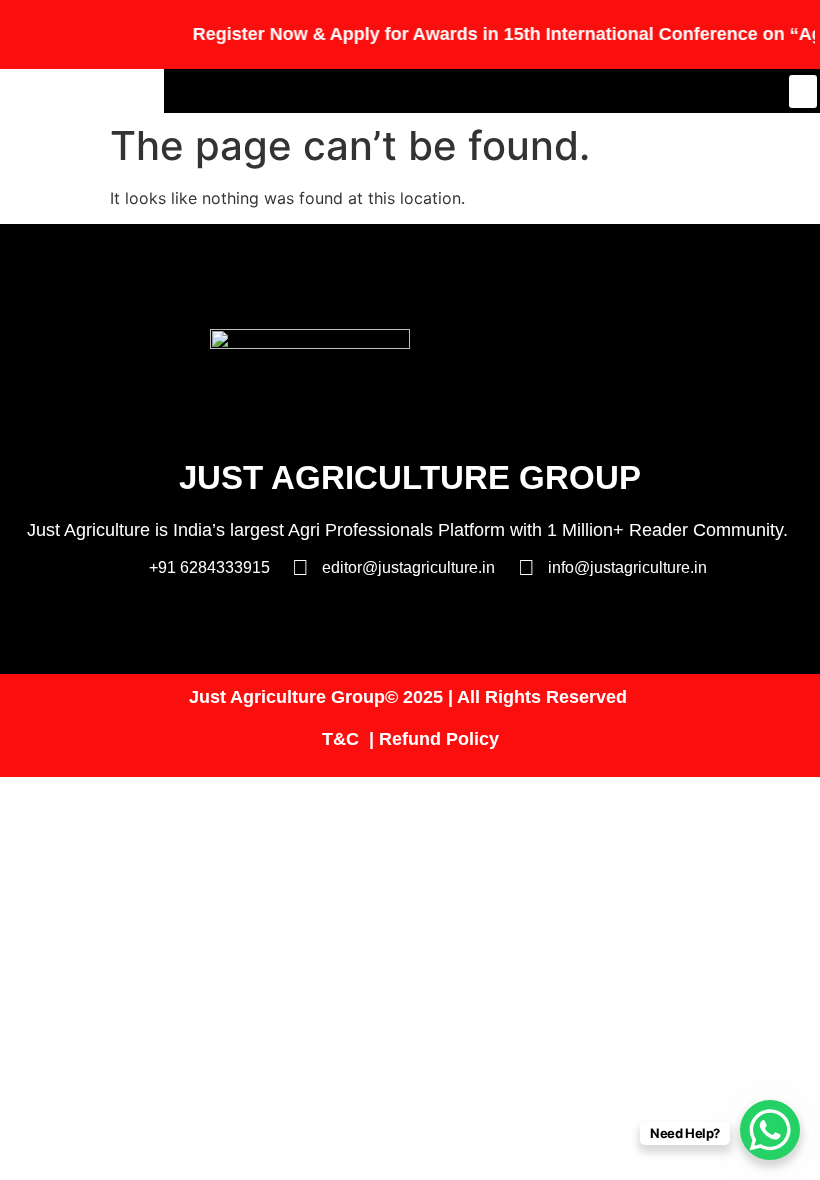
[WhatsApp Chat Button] (770, 1130)
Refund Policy (439, 739)
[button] (803, 91)
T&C (340, 739)
